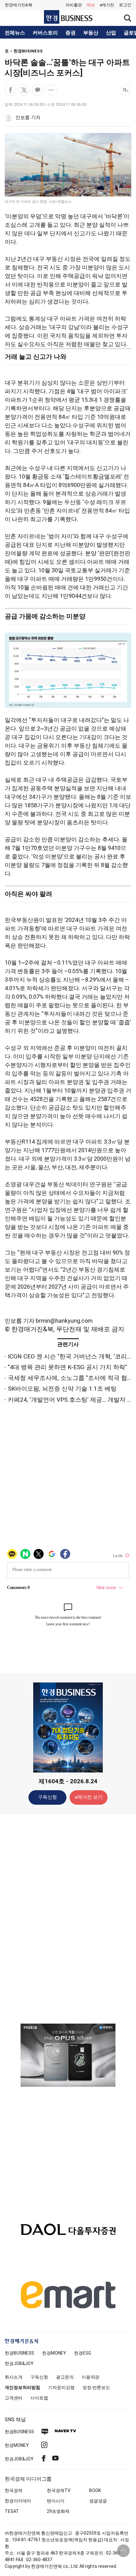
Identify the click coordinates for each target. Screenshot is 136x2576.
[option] (68, 2055)
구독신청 (47, 1797)
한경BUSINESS (28, 51)
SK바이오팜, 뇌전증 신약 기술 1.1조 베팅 (62, 1389)
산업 (111, 33)
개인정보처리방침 (22, 2387)
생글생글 (98, 2501)
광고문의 (65, 2377)
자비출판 (74, 5)
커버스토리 (45, 33)
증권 (71, 33)
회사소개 (14, 2377)
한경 (19, 2353)
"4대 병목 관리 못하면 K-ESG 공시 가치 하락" (68, 1367)
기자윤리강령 (61, 2387)
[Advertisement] (68, 1918)
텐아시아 (56, 2501)
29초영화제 (58, 2511)
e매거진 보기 (89, 1797)
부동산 (91, 33)
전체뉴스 (15, 33)
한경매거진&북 (19, 5)
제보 (91, 5)
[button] (125, 5)
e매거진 (107, 5)
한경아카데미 (18, 2501)
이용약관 (90, 2377)
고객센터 (14, 2398)
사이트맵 (39, 2398)
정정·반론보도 (96, 2387)
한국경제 (14, 2490)
